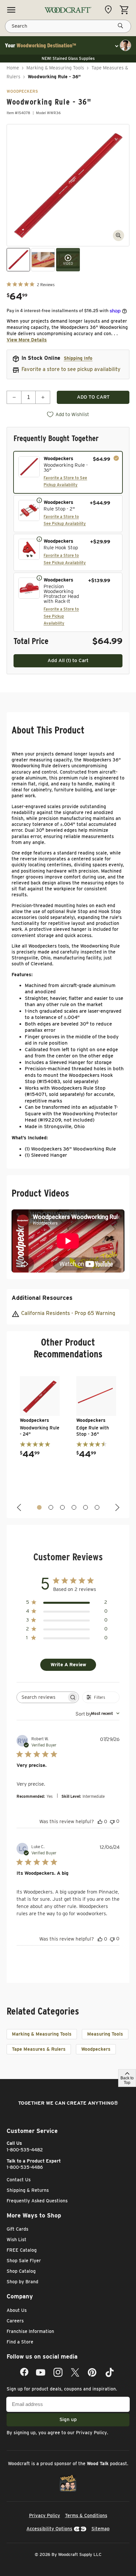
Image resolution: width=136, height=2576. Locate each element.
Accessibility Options (49, 2529)
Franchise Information (30, 2331)
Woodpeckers (96, 2049)
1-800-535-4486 (25, 2167)
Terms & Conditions (86, 2515)
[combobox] (98, 1713)
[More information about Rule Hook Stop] (39, 539)
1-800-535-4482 (25, 2150)
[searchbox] (42, 1697)
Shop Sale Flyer (24, 2261)
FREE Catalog (22, 2250)
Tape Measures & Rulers (39, 2049)
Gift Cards (17, 2229)
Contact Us (19, 2180)
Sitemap (101, 2529)
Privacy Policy (91, 2433)
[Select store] (110, 10)
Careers (15, 2321)
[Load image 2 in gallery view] (43, 260)
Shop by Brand (22, 2282)
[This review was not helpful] (112, 1821)
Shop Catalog (21, 2271)
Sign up (68, 2419)
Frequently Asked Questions (37, 2201)
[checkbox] (68, 472)
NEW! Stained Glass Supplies (68, 58)
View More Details (27, 340)
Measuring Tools (105, 2034)
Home (13, 68)
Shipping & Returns (28, 2190)
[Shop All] (11, 10)
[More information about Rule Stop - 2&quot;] (39, 500)
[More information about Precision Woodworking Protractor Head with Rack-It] (39, 578)
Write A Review (68, 1665)
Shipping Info (78, 358)
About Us (17, 2310)
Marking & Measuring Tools (55, 68)
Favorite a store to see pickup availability (71, 369)
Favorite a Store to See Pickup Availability (61, 616)
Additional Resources (42, 1298)
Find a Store (20, 2342)
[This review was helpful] (100, 1821)
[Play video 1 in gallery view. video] (68, 260)
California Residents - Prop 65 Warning (68, 1313)
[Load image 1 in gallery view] (18, 260)
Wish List (17, 2240)
